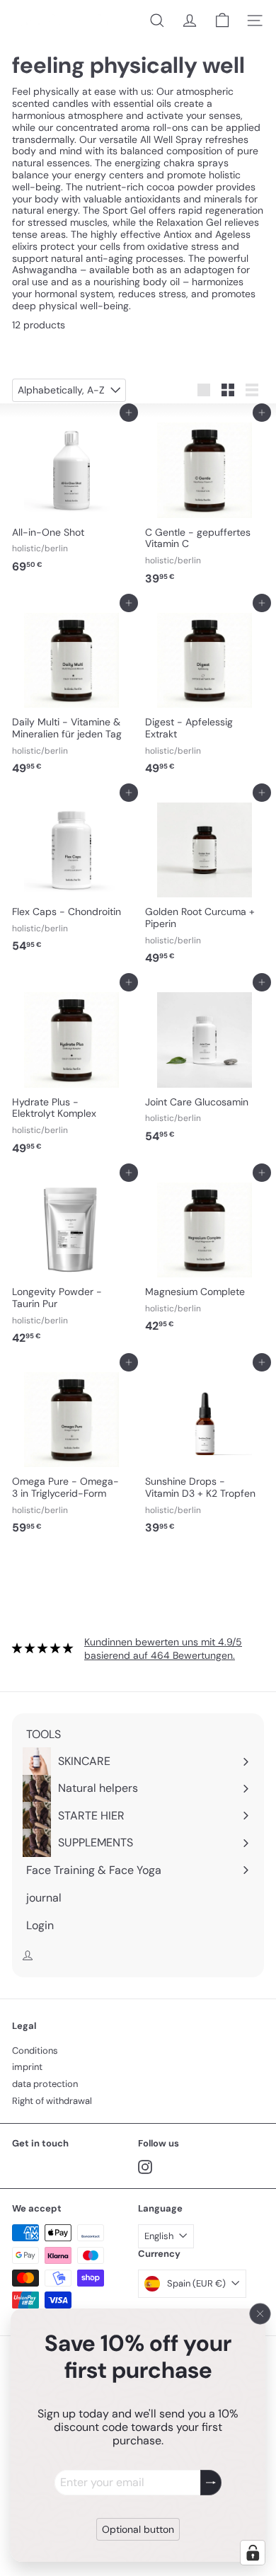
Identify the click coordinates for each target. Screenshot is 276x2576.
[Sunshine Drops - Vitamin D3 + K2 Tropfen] (205, 1451)
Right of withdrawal (52, 2101)
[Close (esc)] (260, 2313)
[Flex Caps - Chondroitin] (71, 876)
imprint (27, 2067)
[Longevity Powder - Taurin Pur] (71, 1262)
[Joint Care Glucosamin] (205, 1066)
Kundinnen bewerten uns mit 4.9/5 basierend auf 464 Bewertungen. (163, 1649)
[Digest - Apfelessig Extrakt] (205, 692)
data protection (45, 2084)
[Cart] (222, 21)
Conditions (35, 2051)
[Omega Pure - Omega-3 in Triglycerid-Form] (71, 1451)
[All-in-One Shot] (71, 496)
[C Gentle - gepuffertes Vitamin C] (205, 502)
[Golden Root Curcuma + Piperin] (205, 882)
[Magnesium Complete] (205, 1256)
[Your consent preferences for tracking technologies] (253, 2553)
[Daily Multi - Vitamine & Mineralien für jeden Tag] (71, 692)
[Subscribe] (211, 2482)
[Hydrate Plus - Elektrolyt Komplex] (71, 1071)
